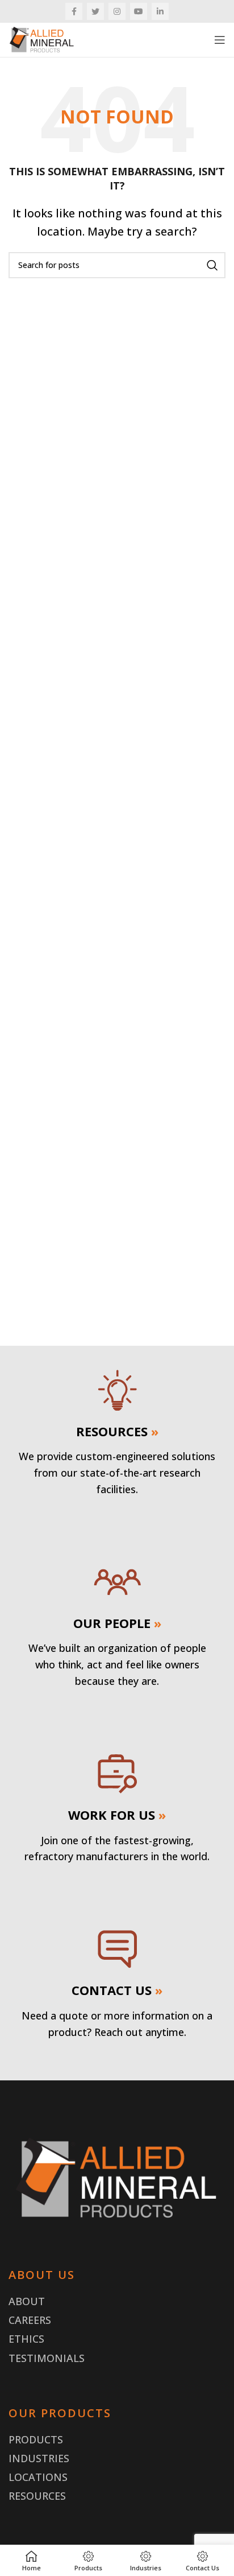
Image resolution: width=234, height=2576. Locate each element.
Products (36, 2439)
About (27, 2301)
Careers (30, 2320)
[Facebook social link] (74, 11)
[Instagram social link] (117, 11)
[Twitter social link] (95, 11)
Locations (38, 2477)
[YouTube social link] (139, 11)
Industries (39, 2458)
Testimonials (47, 2358)
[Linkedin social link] (160, 11)
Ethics (26, 2339)
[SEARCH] (212, 265)
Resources (37, 2496)
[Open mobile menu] (220, 40)
